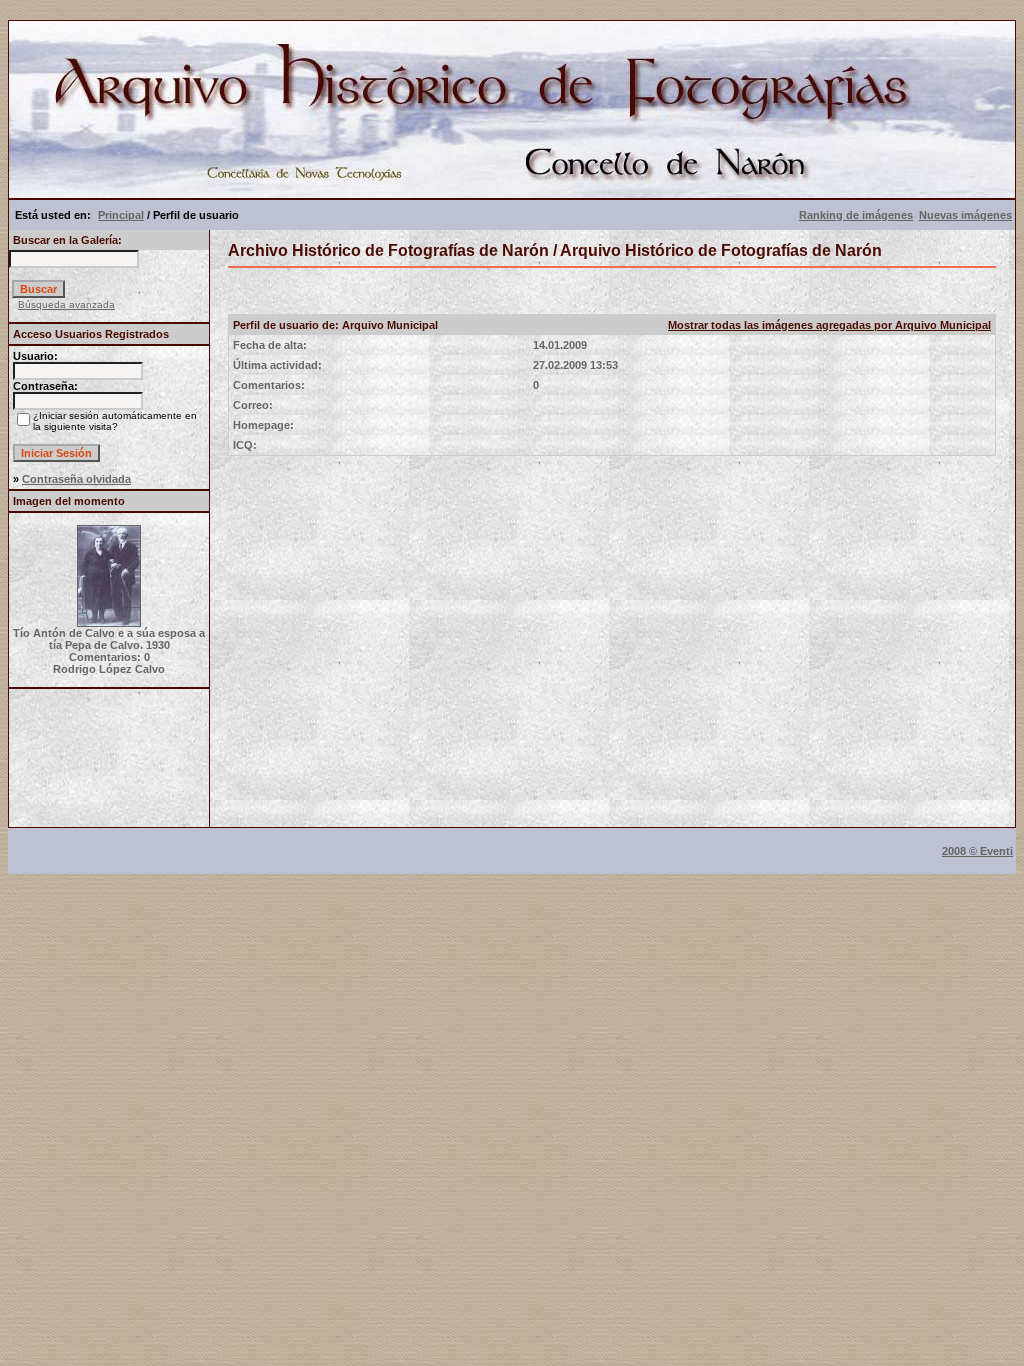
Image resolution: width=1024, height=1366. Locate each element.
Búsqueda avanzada (66, 304)
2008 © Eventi (977, 851)
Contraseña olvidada (76, 479)
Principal (121, 215)
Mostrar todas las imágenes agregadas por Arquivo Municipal (829, 325)
